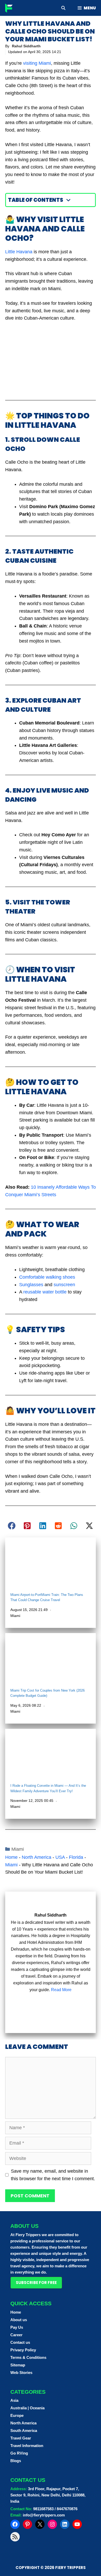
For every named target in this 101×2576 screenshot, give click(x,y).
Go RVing (19, 2453)
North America (37, 1857)
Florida (76, 1857)
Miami (15, 1616)
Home (11, 1857)
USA (60, 1857)
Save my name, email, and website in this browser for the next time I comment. (53, 2175)
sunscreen (64, 1285)
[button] (12, 1526)
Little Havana (19, 252)
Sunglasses (31, 1285)
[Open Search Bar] (63, 8)
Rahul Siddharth (26, 46)
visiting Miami (37, 63)
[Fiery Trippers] (10, 8)
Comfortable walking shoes (47, 1277)
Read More (61, 1990)
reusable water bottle (45, 1292)
